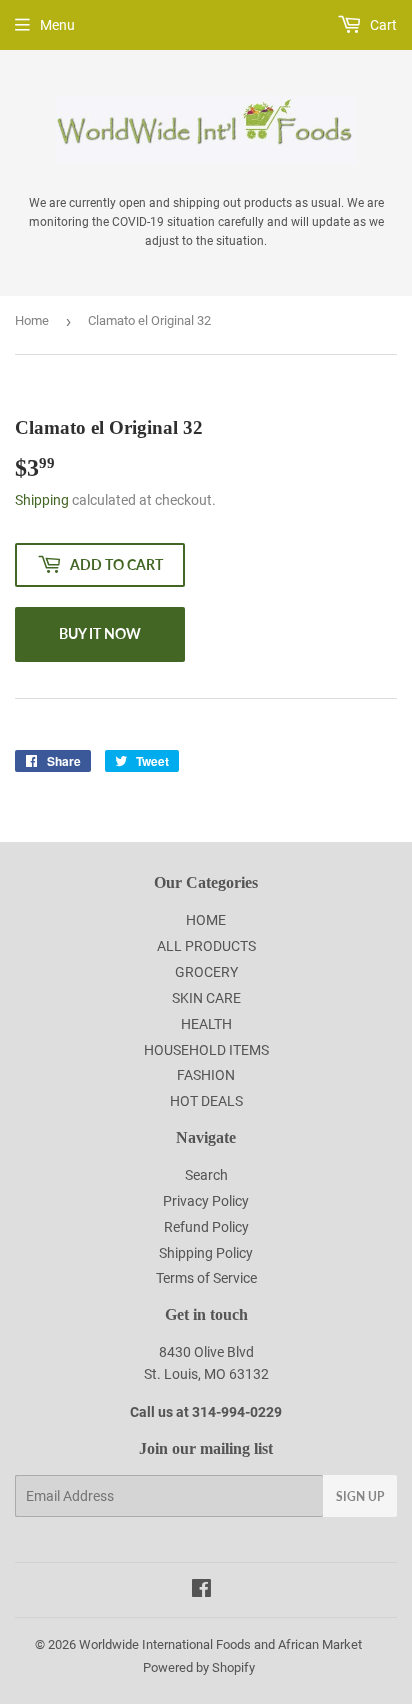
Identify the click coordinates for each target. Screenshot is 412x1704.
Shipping (42, 500)
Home (32, 320)
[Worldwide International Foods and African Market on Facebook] (201, 1591)
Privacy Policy (206, 1201)
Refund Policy (206, 1227)
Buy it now (100, 633)
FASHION (206, 1075)
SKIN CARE (206, 998)
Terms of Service (206, 1278)
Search (206, 1175)
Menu (57, 25)
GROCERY (206, 972)
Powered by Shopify (199, 1667)
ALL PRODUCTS (206, 946)
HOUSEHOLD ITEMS (206, 1050)
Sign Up (360, 1496)
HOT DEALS (206, 1101)
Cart (382, 25)
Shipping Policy (206, 1253)
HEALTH (206, 1024)
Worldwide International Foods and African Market (220, 1644)
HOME (206, 920)
